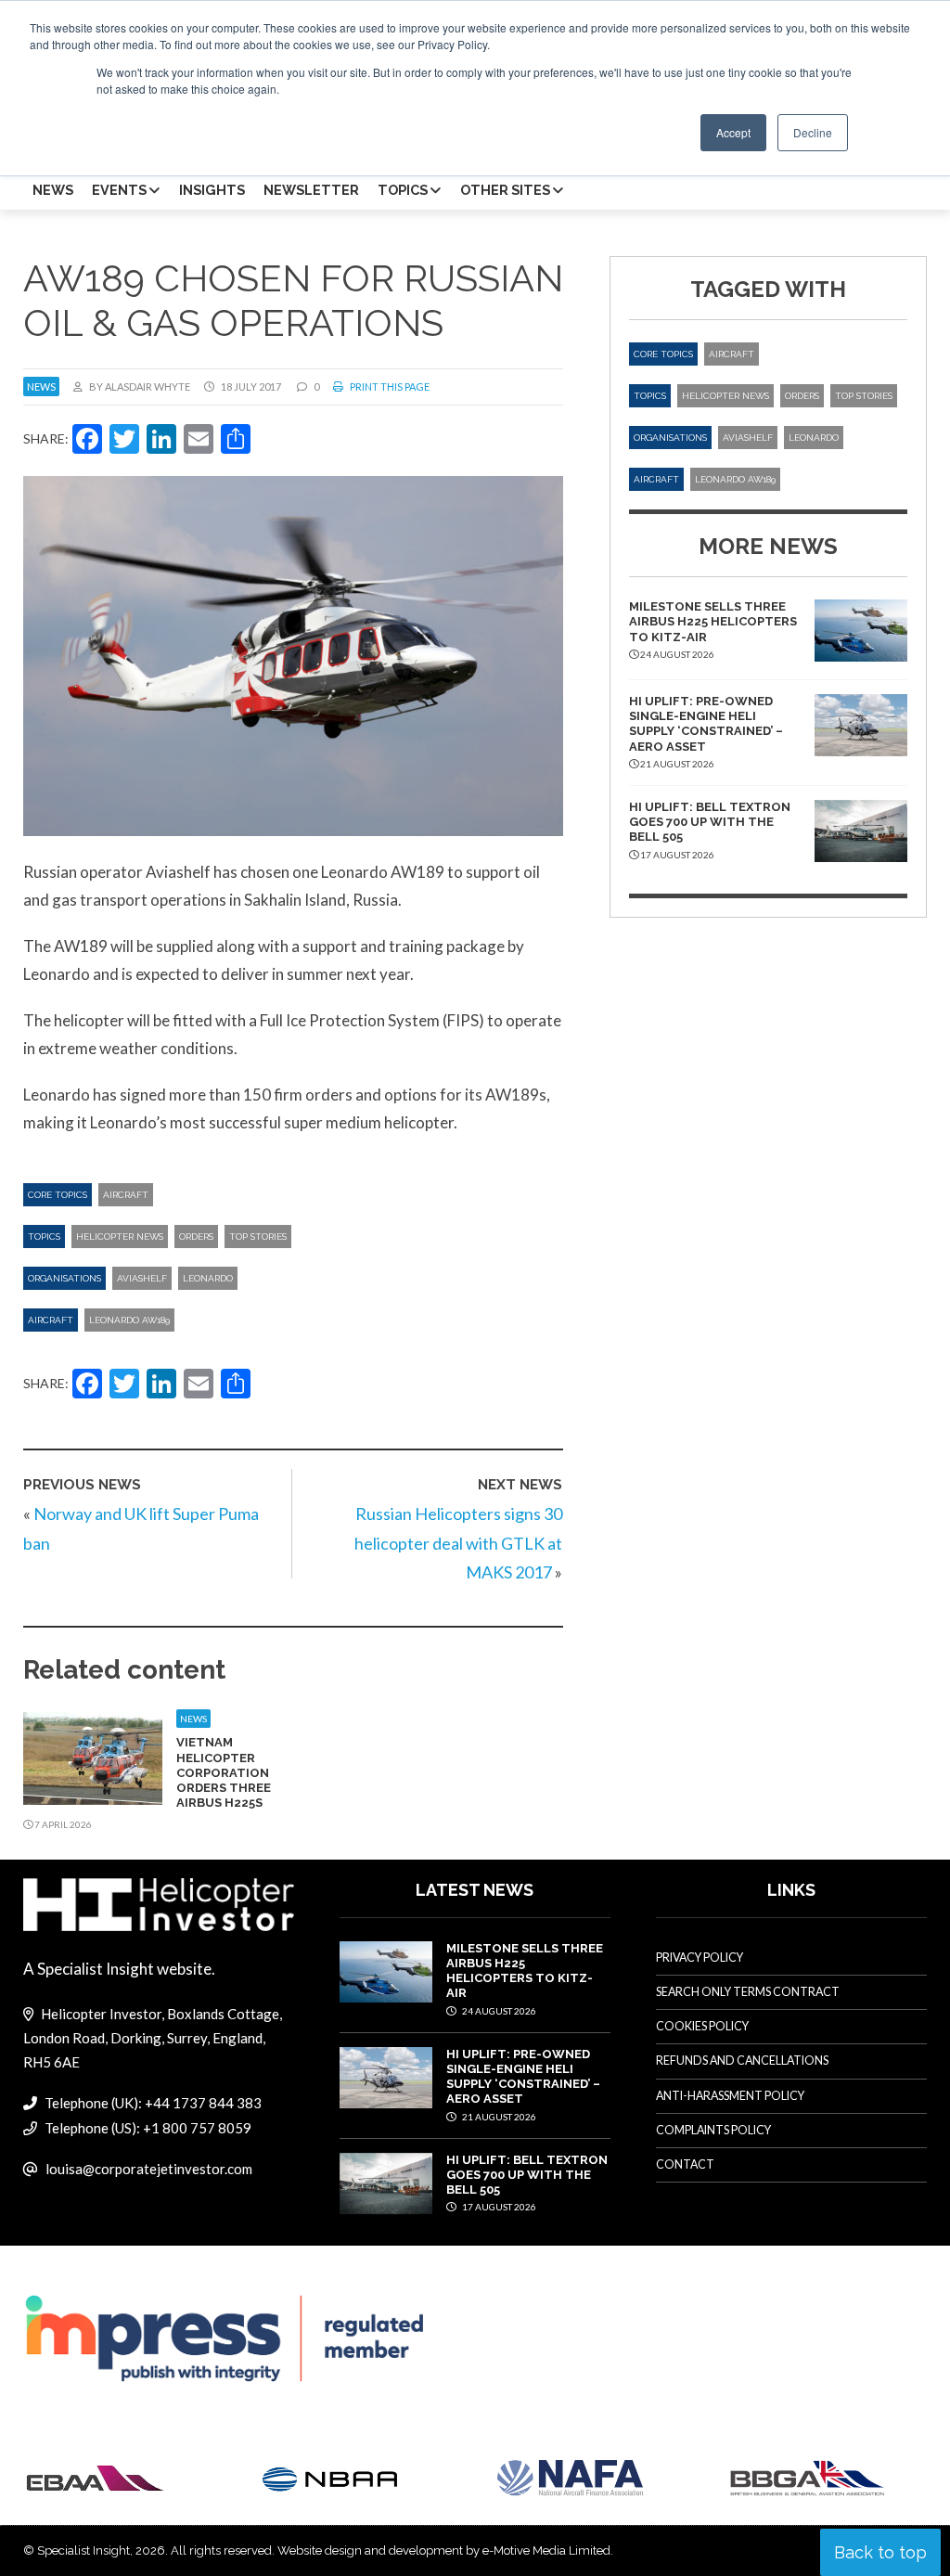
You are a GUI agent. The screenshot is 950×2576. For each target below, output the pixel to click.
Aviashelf (142, 1278)
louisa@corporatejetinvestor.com (149, 2169)
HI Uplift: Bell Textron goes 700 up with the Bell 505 (710, 822)
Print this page (389, 386)
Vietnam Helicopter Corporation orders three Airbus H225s (224, 1772)
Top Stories (258, 1236)
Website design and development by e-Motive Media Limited (444, 2550)
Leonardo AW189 (129, 1320)
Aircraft (126, 1195)
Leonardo (208, 1278)
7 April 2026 (62, 1824)
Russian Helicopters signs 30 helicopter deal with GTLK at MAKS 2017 (458, 1543)
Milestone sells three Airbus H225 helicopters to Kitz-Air (713, 622)
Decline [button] (813, 132)
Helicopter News (120, 1236)
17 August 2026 (498, 2207)
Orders (196, 1236)
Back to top (880, 2552)
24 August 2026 (498, 2011)
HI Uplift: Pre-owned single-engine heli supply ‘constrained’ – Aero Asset (706, 724)
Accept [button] (733, 132)
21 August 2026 (498, 2117)
